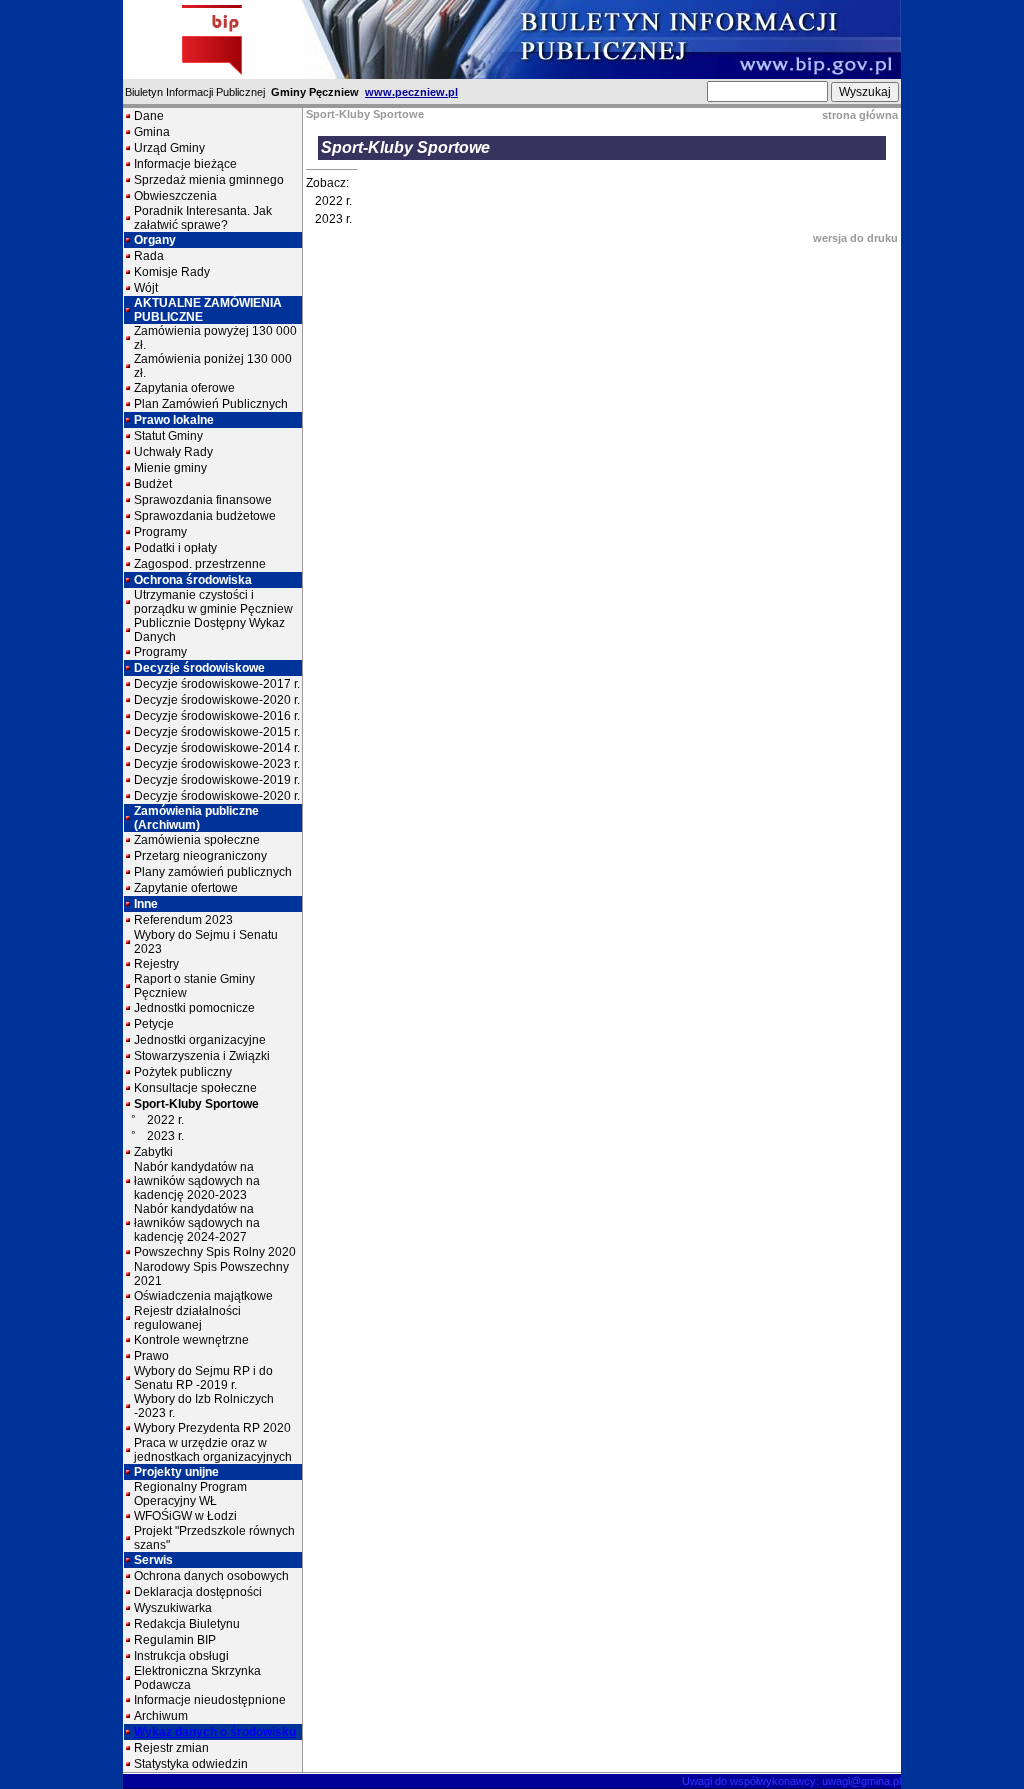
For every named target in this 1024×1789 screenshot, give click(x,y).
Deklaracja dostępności (198, 1592)
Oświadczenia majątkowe (203, 1296)
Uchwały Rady (173, 452)
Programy (160, 532)
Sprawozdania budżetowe (205, 516)
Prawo (151, 1356)
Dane (149, 116)
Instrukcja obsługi (181, 1656)
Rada (149, 256)
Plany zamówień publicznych (213, 872)
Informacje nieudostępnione (210, 1700)
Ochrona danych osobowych (211, 1576)
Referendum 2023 (183, 920)
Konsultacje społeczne (195, 1088)
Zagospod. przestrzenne (200, 564)
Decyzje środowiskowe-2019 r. (217, 780)
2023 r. (165, 1136)
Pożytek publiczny (183, 1072)
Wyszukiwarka (173, 1608)
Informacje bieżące (185, 164)
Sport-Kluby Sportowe (196, 1104)
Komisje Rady (172, 272)
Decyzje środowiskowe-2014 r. (217, 748)
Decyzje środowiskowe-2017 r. (217, 684)
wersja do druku (855, 238)
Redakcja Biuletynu (187, 1624)
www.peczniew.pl (411, 92)
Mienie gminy (170, 468)
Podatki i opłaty (175, 548)
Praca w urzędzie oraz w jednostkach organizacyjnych (213, 1450)
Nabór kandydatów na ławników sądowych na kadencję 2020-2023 (197, 1181)
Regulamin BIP (175, 1640)
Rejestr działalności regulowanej (187, 1318)
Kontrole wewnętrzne (191, 1340)
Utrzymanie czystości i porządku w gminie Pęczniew (213, 602)
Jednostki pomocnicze (194, 1008)
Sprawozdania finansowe (203, 500)
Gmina (152, 132)
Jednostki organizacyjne (200, 1040)
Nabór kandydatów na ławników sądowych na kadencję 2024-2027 (197, 1223)
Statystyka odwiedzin (191, 1764)
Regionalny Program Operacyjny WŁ (190, 1494)
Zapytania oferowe (184, 388)
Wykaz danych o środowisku (215, 1732)
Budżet (153, 484)
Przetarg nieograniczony (200, 856)
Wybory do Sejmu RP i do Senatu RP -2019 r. (203, 1378)
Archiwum (161, 1716)
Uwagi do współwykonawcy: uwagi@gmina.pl (791, 1781)
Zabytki (153, 1152)
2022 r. (165, 1120)
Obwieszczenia (175, 196)
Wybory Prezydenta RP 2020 (212, 1428)
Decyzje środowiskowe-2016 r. (217, 716)
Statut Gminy (168, 436)
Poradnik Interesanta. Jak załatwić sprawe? (203, 218)
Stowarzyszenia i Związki (202, 1056)
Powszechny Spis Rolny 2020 (215, 1252)
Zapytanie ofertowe (186, 888)
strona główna (860, 115)
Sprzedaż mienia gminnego (209, 180)
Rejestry (156, 964)
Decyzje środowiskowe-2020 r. (217, 700)
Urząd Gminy (169, 148)
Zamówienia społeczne (197, 840)
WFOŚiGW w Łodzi (185, 1516)
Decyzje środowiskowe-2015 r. (217, 732)
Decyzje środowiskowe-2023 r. (217, 764)
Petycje (154, 1024)
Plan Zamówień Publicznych (211, 404)
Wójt (146, 288)
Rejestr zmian (171, 1748)
